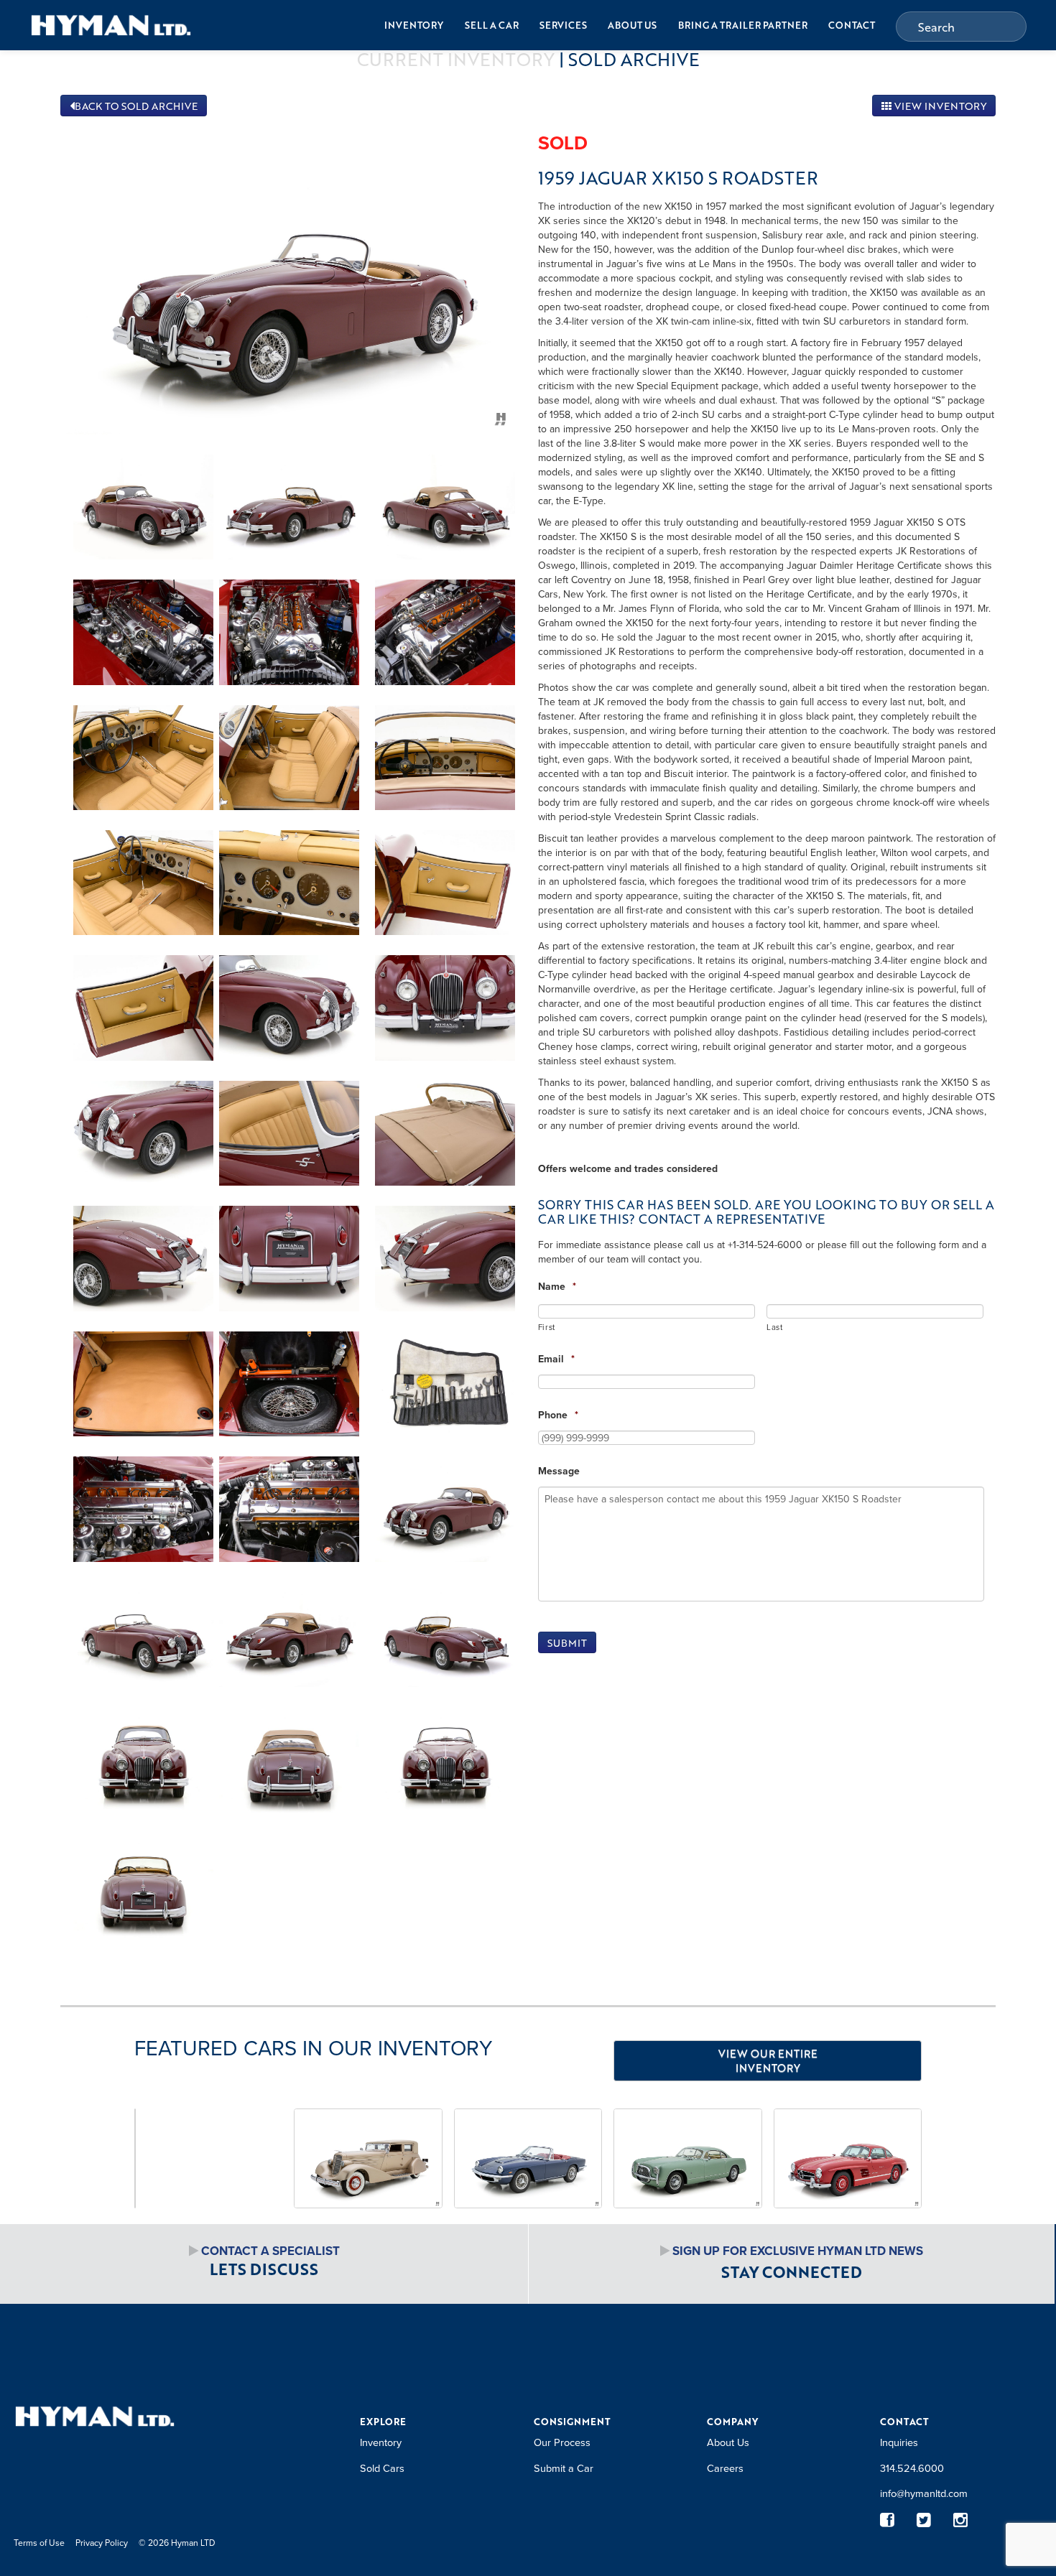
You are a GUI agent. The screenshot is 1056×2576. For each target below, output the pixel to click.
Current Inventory (456, 59)
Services (563, 25)
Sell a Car (492, 25)
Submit (567, 1643)
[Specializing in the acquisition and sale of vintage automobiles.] (111, 25)
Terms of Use (39, 2543)
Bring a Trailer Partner (743, 25)
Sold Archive (634, 59)
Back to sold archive (136, 106)
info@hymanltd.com (924, 2493)
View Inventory (939, 106)
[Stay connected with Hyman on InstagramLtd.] (961, 2520)
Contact (852, 25)
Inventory (414, 25)
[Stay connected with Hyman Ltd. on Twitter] (924, 2520)
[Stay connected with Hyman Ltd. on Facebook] (888, 2520)
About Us (632, 25)
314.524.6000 (912, 2468)
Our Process (562, 2442)
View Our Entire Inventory (768, 2060)
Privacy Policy (102, 2543)
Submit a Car (564, 2468)
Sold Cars (382, 2468)
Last (775, 1327)
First (547, 1327)
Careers (725, 2468)
